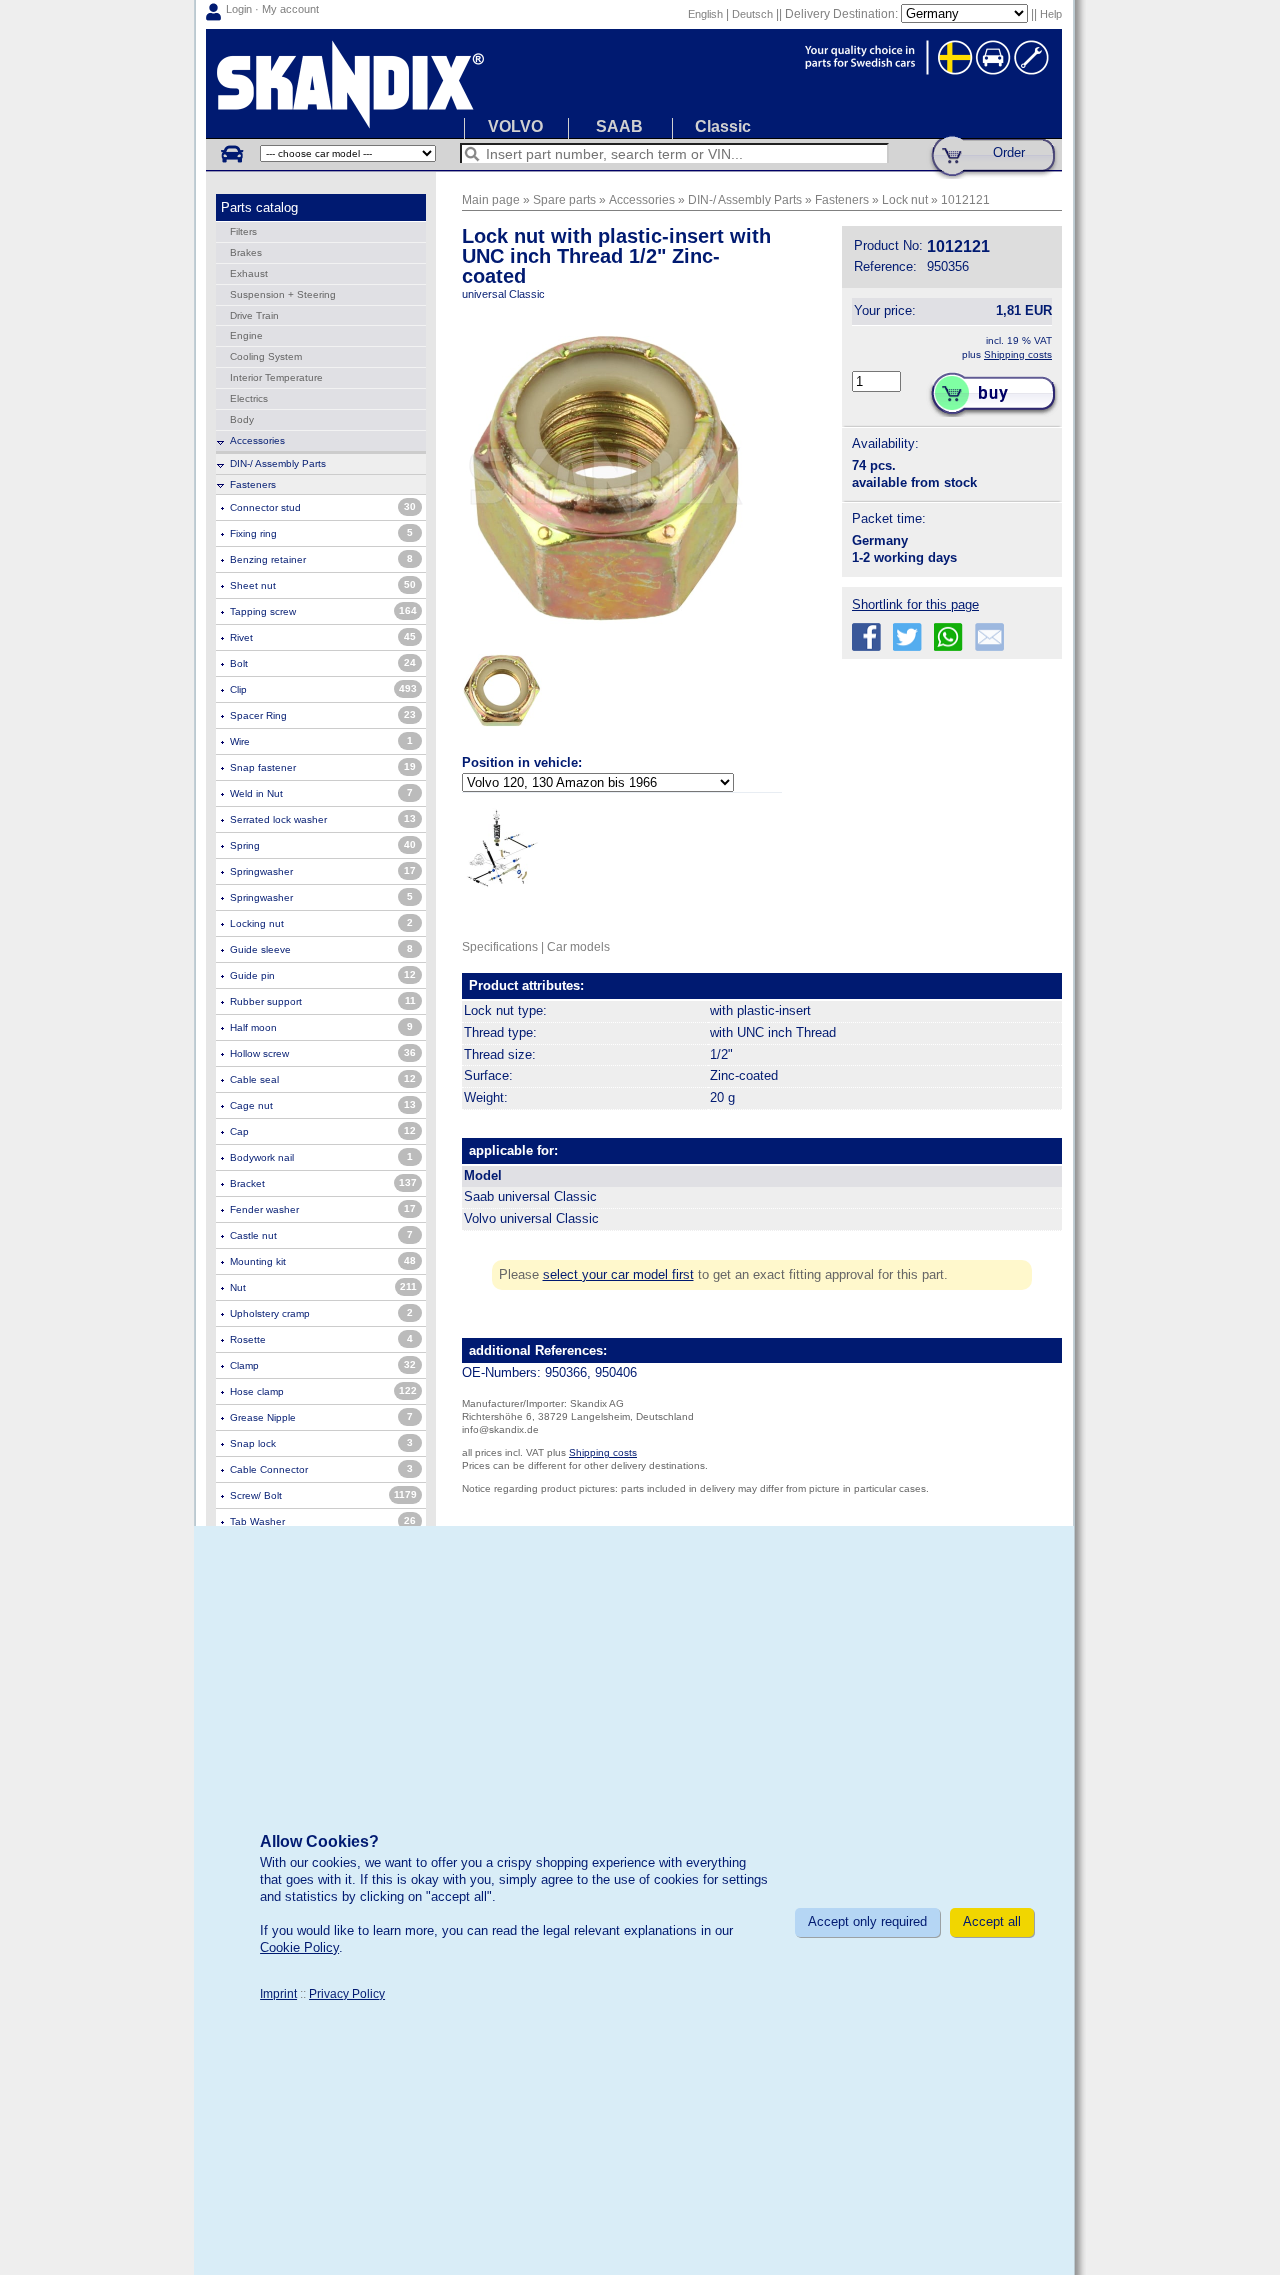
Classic (723, 126)
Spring (245, 845)
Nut (238, 1287)
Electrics (249, 398)
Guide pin (252, 975)
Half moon (253, 1027)
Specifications (500, 946)
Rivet (241, 637)
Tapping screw (263, 611)
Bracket (247, 1183)
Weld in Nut (256, 793)
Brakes (246, 252)
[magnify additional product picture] (502, 735)
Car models (578, 946)
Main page (491, 199)
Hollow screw (259, 1053)
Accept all (992, 1921)
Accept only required (867, 1921)
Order (1009, 152)
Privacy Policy (347, 1993)
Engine (246, 335)
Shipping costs (1018, 354)
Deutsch (752, 14)
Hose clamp (257, 1391)
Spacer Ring (258, 715)
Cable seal (254, 1079)
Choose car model (231, 153)
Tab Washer (257, 1521)
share (866, 637)
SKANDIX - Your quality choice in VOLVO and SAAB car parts (634, 84)
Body (242, 419)
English (705, 14)
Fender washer (264, 1209)
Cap (239, 1131)
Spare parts (564, 199)
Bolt (239, 663)
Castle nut (253, 1235)
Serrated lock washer (278, 819)
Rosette (248, 1339)
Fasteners (253, 484)
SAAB (619, 126)
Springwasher (261, 871)
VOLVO (515, 126)
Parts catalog (259, 207)
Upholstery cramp (270, 1313)
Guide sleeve (260, 949)
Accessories (257, 440)
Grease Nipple (263, 1417)
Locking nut (257, 923)
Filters (243, 231)
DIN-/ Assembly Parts (278, 463)
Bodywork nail (262, 1157)
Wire (240, 741)
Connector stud (265, 507)
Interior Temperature (276, 377)
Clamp (244, 1365)
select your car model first (618, 1274)
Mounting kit (258, 1261)
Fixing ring (253, 533)
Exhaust (249, 273)
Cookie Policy (299, 1947)
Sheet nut (253, 585)
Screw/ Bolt (256, 1495)
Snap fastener (263, 767)
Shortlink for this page (915, 604)
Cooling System (266, 356)
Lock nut (905, 199)
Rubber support (266, 1001)
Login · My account (272, 9)
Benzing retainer (268, 559)
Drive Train (254, 315)
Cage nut (251, 1105)
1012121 (965, 199)
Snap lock (253, 1443)
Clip (238, 689)
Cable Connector (269, 1469)
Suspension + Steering (283, 294)
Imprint (278, 1993)
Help (1051, 14)
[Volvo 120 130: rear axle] (501, 848)
